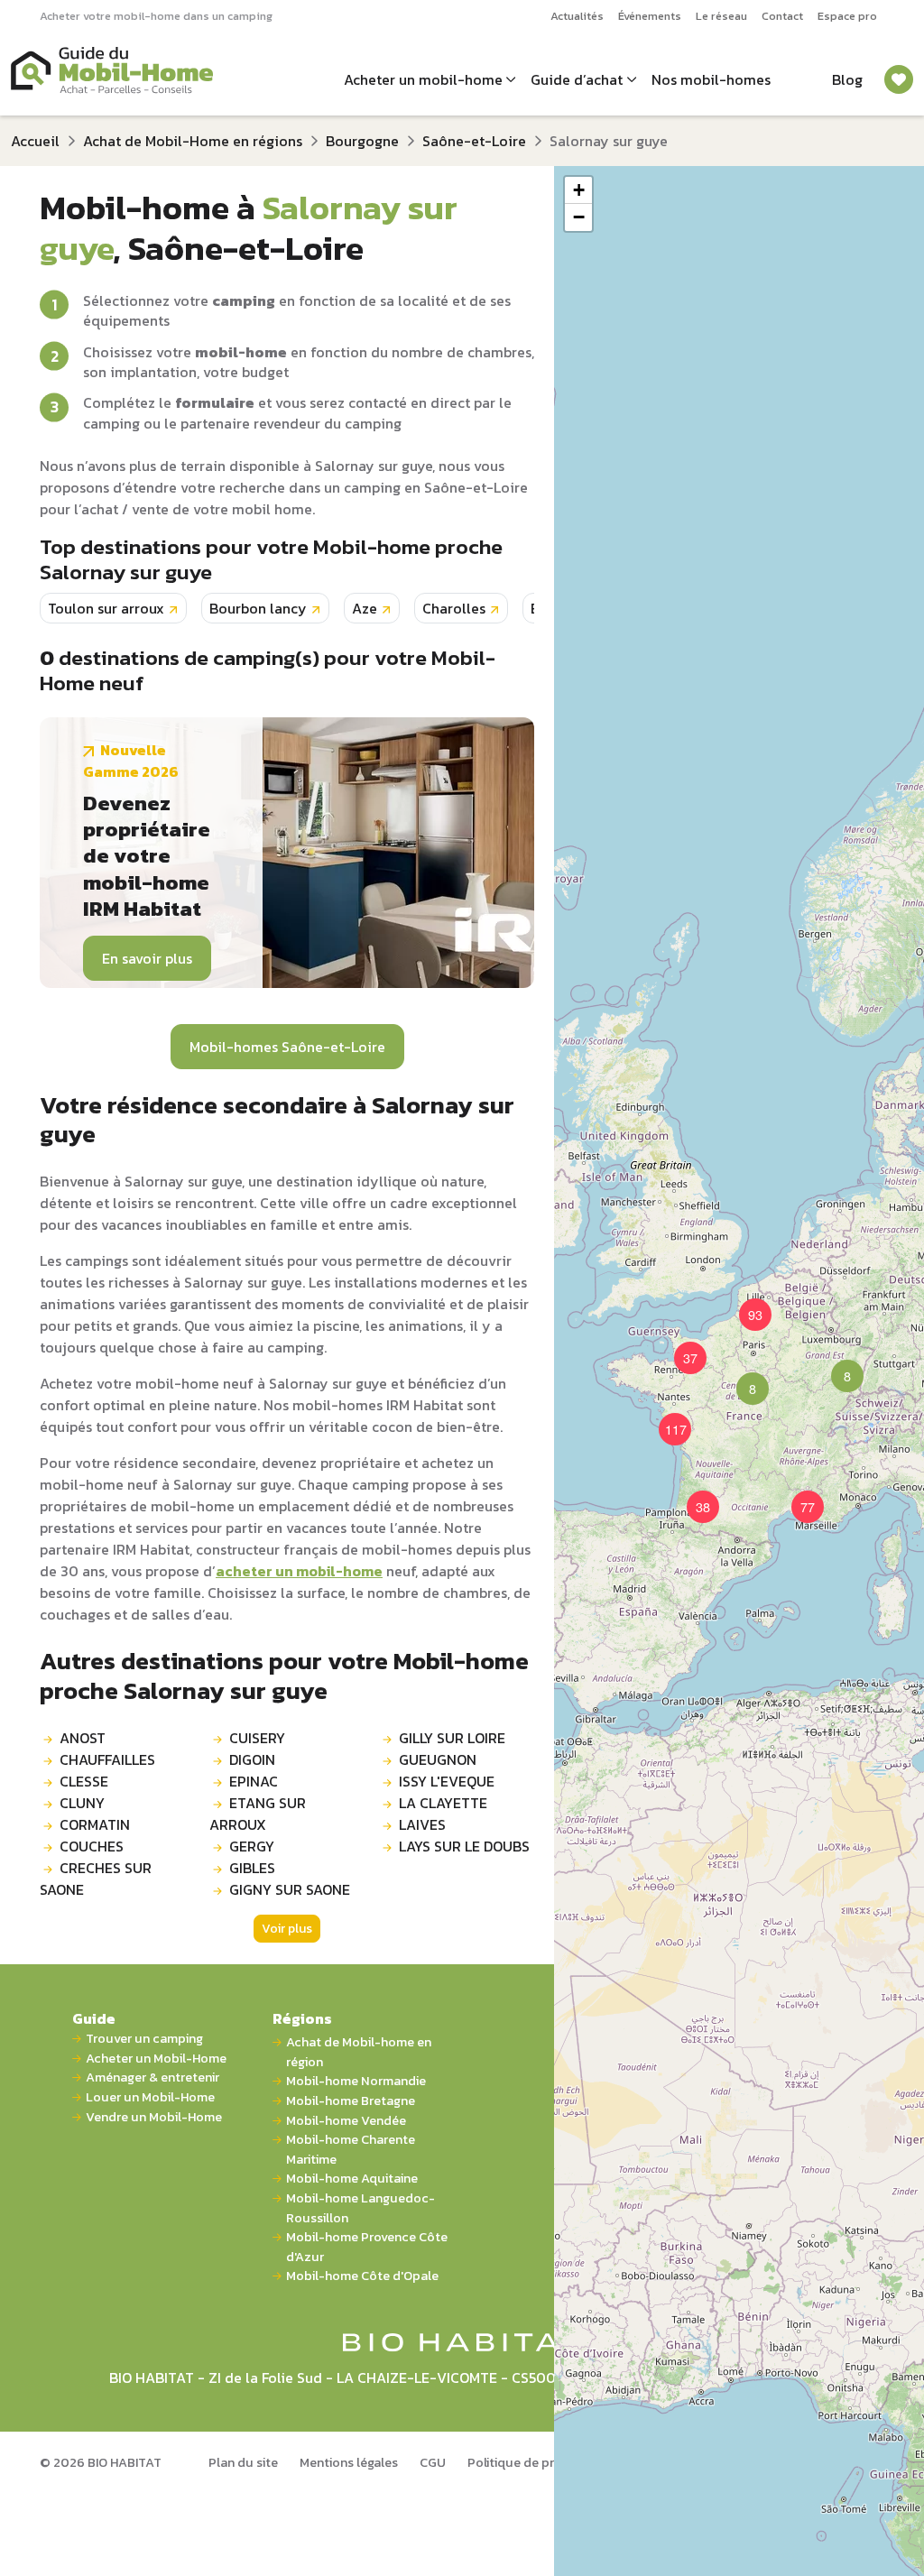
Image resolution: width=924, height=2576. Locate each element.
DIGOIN (252, 1759)
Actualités (577, 16)
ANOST (83, 1738)
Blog (847, 79)
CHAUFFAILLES (107, 1759)
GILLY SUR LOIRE (452, 1738)
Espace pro (847, 16)
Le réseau (721, 16)
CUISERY (257, 1738)
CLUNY (82, 1803)
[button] (742, 1378)
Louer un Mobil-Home (150, 2097)
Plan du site (243, 2462)
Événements (650, 16)
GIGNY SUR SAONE (290, 1889)
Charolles (454, 608)
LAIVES (422, 1824)
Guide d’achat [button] (577, 79)
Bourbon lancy (258, 608)
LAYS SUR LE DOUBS (464, 1846)
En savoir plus (147, 958)
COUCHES (92, 1846)
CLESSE (84, 1781)
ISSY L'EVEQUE (447, 1781)
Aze (365, 608)
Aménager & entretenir (152, 2077)
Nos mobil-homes (711, 79)
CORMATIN (95, 1824)
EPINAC (254, 1781)
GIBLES (252, 1868)
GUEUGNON (438, 1759)
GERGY (252, 1846)
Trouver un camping (144, 2039)
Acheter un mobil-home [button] (423, 79)
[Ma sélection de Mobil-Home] (899, 79)
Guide (94, 2018)
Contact (782, 16)
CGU (433, 2462)
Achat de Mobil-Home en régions (193, 141)
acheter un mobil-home (299, 1571)
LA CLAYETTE (443, 1803)
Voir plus (287, 1929)
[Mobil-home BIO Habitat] (462, 2341)
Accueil (35, 141)
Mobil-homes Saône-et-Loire (287, 1047)
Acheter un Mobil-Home (156, 2059)
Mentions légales (349, 2462)
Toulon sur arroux (106, 608)
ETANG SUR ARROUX (258, 1814)
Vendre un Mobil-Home (154, 2117)
